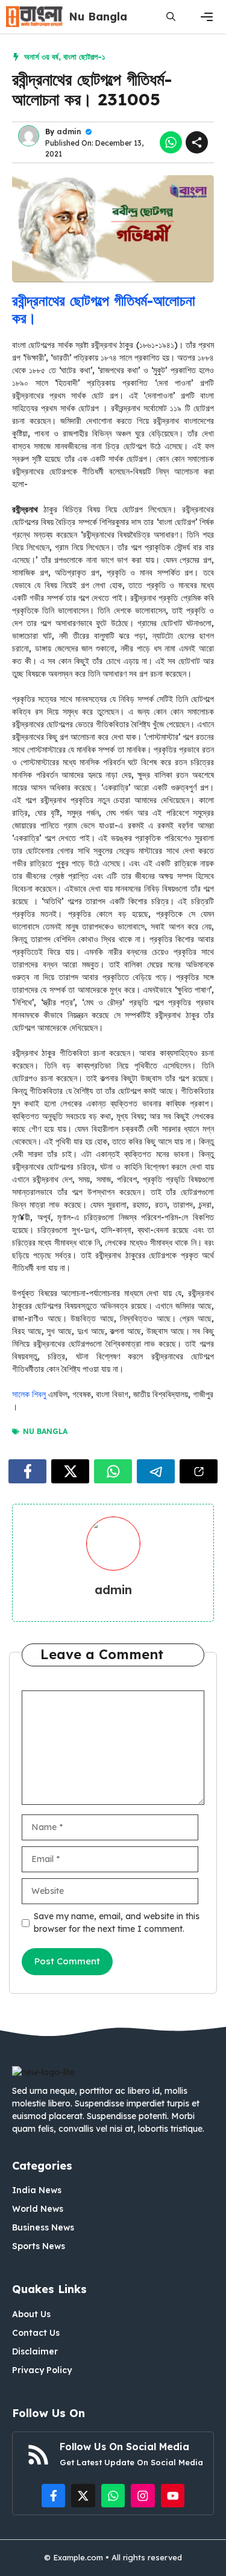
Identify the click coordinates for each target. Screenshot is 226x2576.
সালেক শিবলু (29, 1394)
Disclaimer (35, 2351)
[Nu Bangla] (34, 17)
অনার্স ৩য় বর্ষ (41, 57)
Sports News (39, 2246)
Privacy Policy (42, 2370)
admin (69, 132)
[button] (171, 17)
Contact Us (36, 2333)
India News (37, 2190)
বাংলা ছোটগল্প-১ (84, 57)
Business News (43, 2227)
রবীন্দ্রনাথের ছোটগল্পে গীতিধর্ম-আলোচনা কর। (104, 309)
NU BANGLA (45, 1431)
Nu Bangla (98, 17)
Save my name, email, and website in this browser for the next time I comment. (117, 1923)
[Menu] (207, 17)
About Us (31, 2314)
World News (38, 2209)
